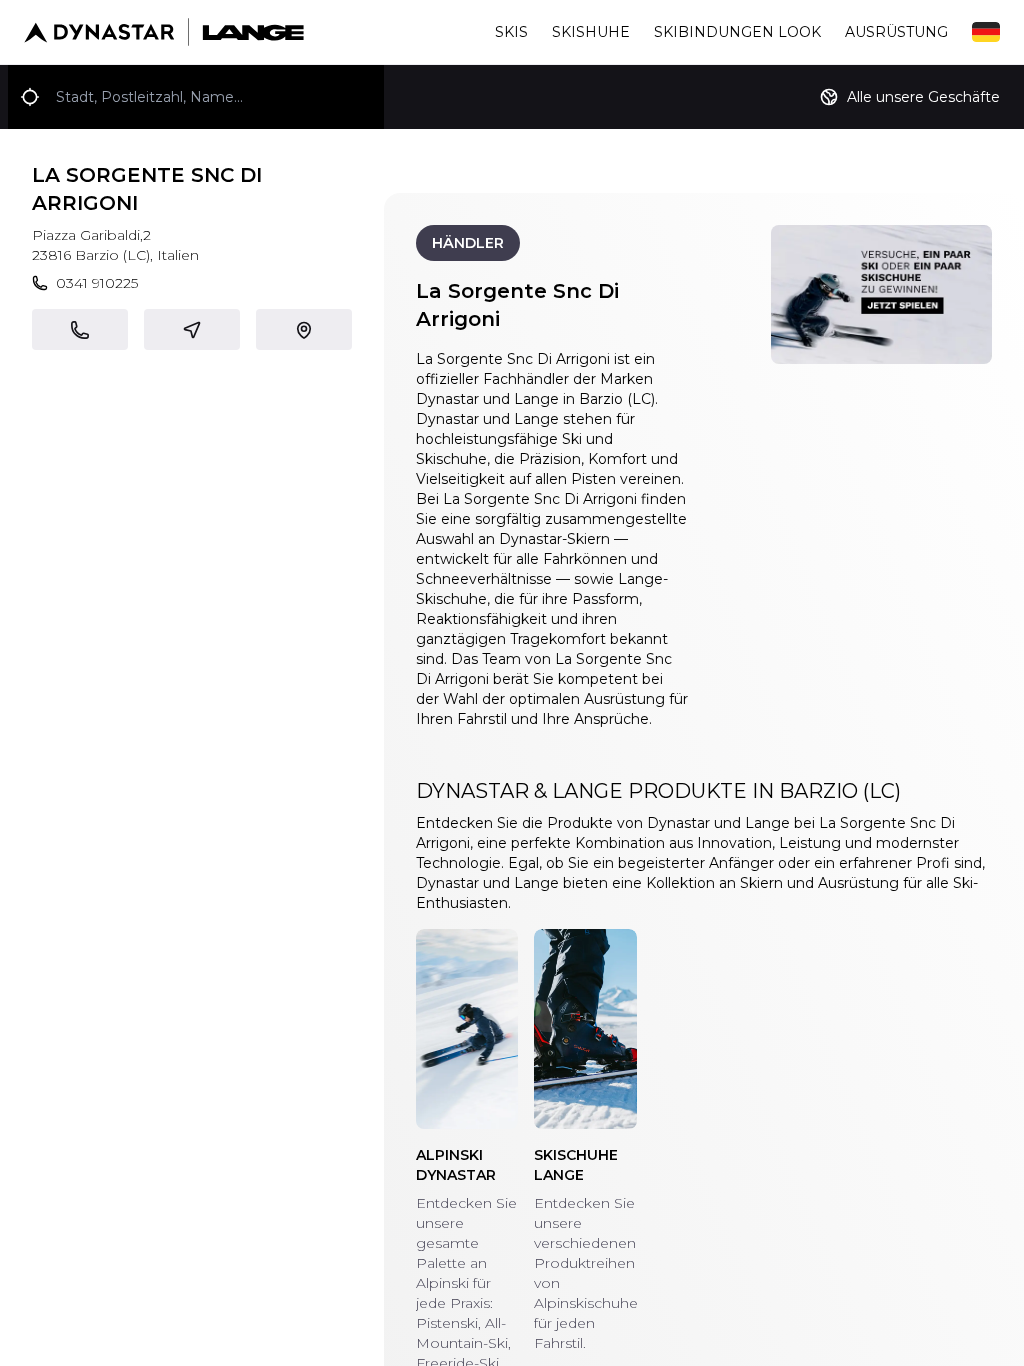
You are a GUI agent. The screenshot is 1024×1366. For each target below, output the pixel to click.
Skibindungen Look (737, 32)
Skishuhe (591, 32)
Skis (511, 32)
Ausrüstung (896, 32)
